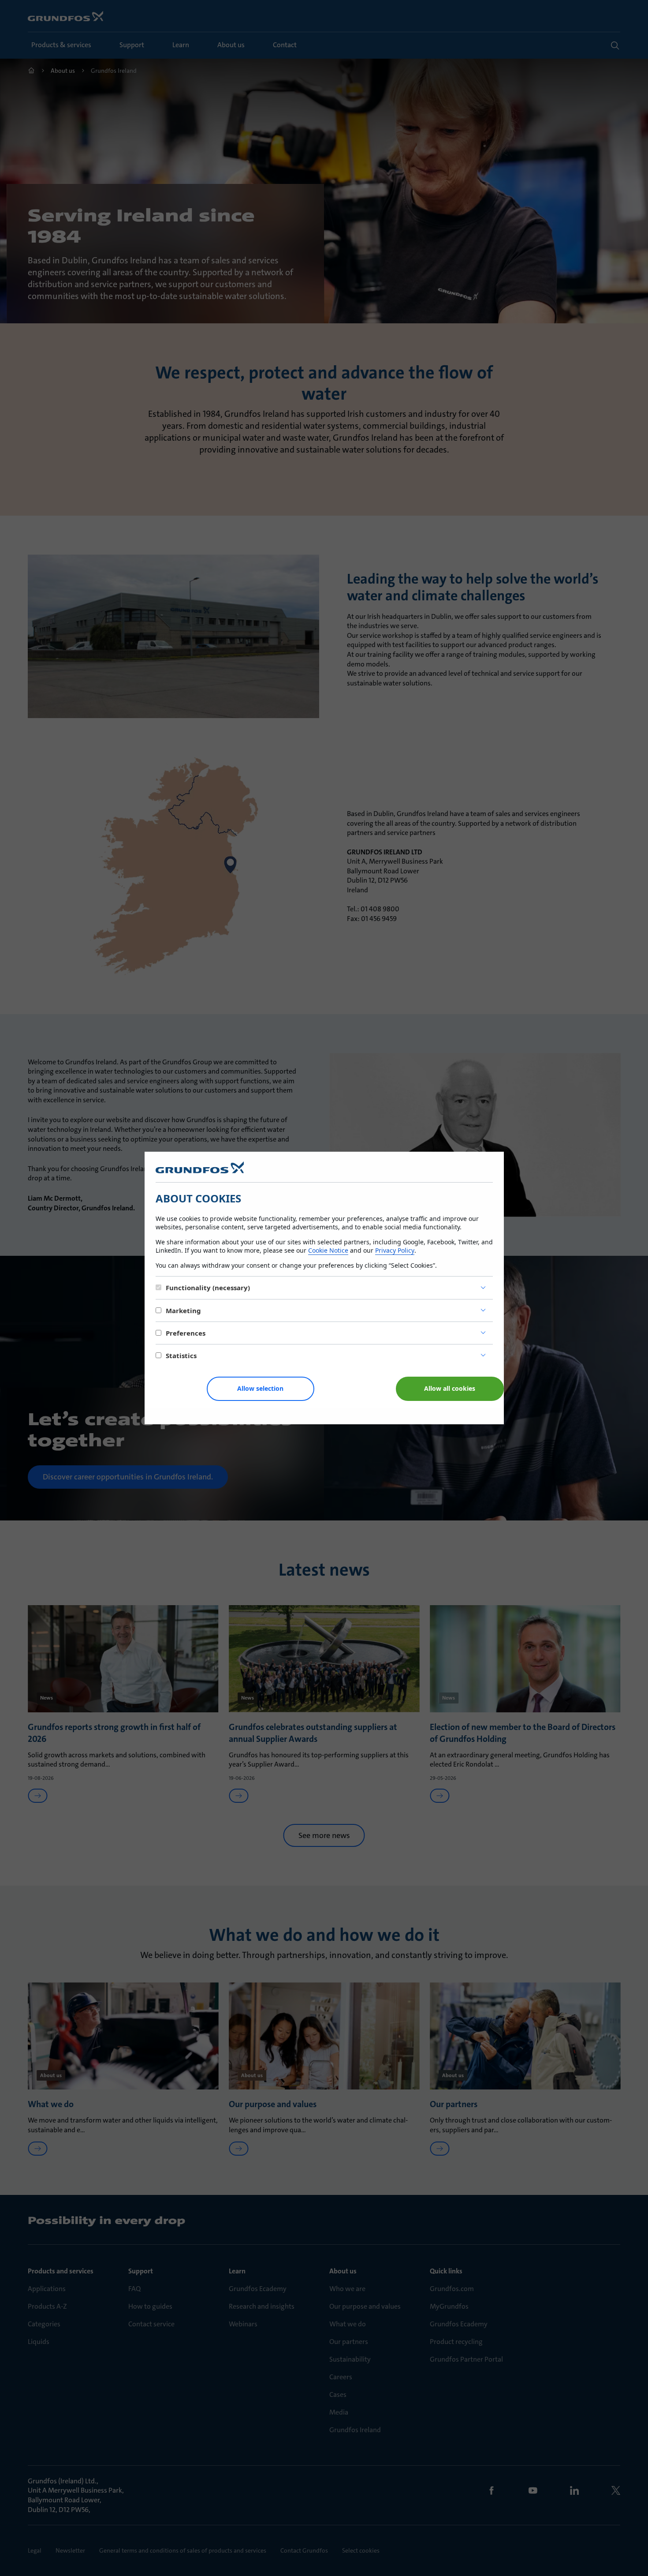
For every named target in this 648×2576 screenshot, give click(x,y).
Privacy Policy (395, 1250)
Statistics (181, 1355)
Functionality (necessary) (208, 1288)
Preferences (186, 1333)
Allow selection (260, 1388)
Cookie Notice (328, 1250)
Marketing (183, 1310)
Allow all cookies (450, 1388)
